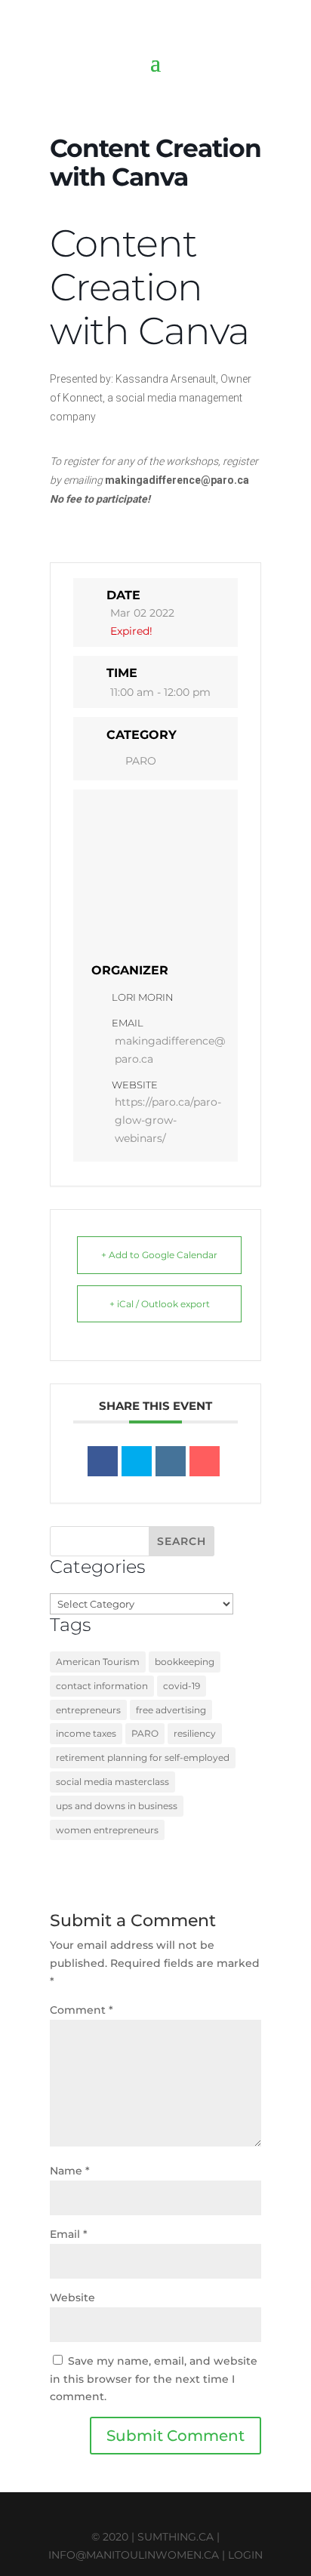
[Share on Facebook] (103, 1461)
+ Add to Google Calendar (159, 1255)
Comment (82, 2010)
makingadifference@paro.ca (170, 1050)
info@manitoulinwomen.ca (134, 2555)
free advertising (171, 1710)
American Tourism (98, 1662)
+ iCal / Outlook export (160, 1304)
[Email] (205, 1461)
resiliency (195, 1733)
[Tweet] (137, 1461)
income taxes (86, 1733)
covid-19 (182, 1686)
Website (72, 2297)
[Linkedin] (171, 1461)
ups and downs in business (117, 1806)
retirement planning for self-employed (143, 1757)
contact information (102, 1686)
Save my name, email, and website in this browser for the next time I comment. (154, 2379)
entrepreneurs (88, 1710)
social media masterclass (112, 1782)
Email (69, 2234)
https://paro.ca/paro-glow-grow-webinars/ (168, 1120)
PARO (141, 761)
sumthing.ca (176, 2537)
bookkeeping (185, 1662)
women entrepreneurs (107, 1830)
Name (70, 2171)
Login (245, 2555)
